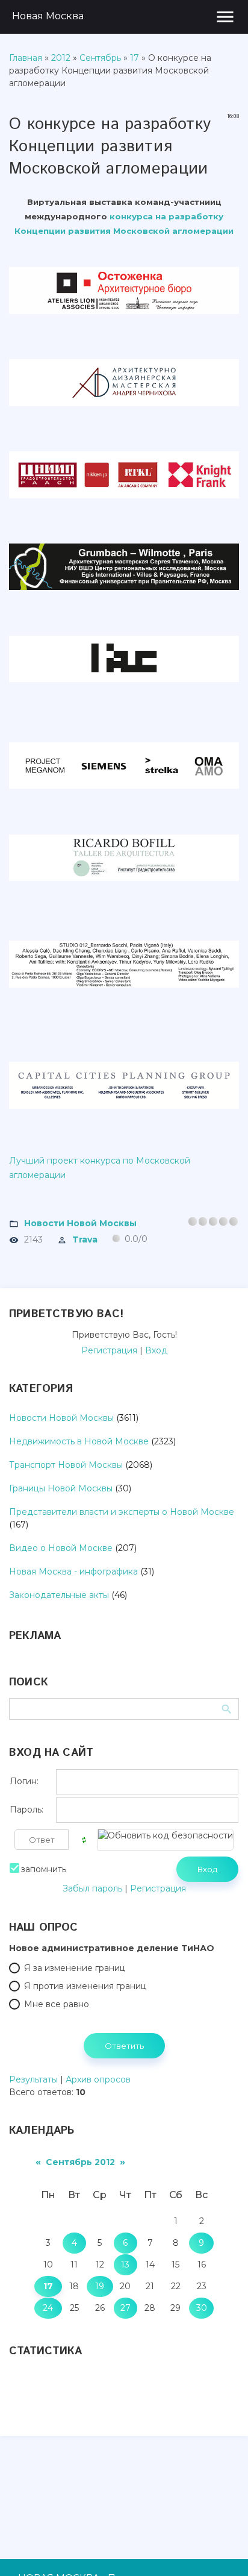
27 (126, 2308)
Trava (85, 1239)
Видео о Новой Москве (61, 1548)
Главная (26, 58)
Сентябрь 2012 (80, 2162)
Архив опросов (98, 2079)
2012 (61, 58)
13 (125, 2264)
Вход (156, 1350)
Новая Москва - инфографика (73, 1572)
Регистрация (109, 1350)
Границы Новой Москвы (61, 1488)
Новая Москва (48, 16)
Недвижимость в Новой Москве (79, 1441)
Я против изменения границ (85, 1986)
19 (100, 2286)
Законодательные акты (59, 1595)
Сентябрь (100, 58)
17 (135, 58)
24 (48, 2308)
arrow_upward (221, 2549)
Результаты (33, 2079)
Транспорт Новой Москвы (66, 1465)
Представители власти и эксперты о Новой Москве (122, 1512)
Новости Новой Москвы (80, 1223)
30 (202, 2308)
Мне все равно (57, 2004)
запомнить (44, 1869)
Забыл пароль (92, 1888)
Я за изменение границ (75, 1968)
